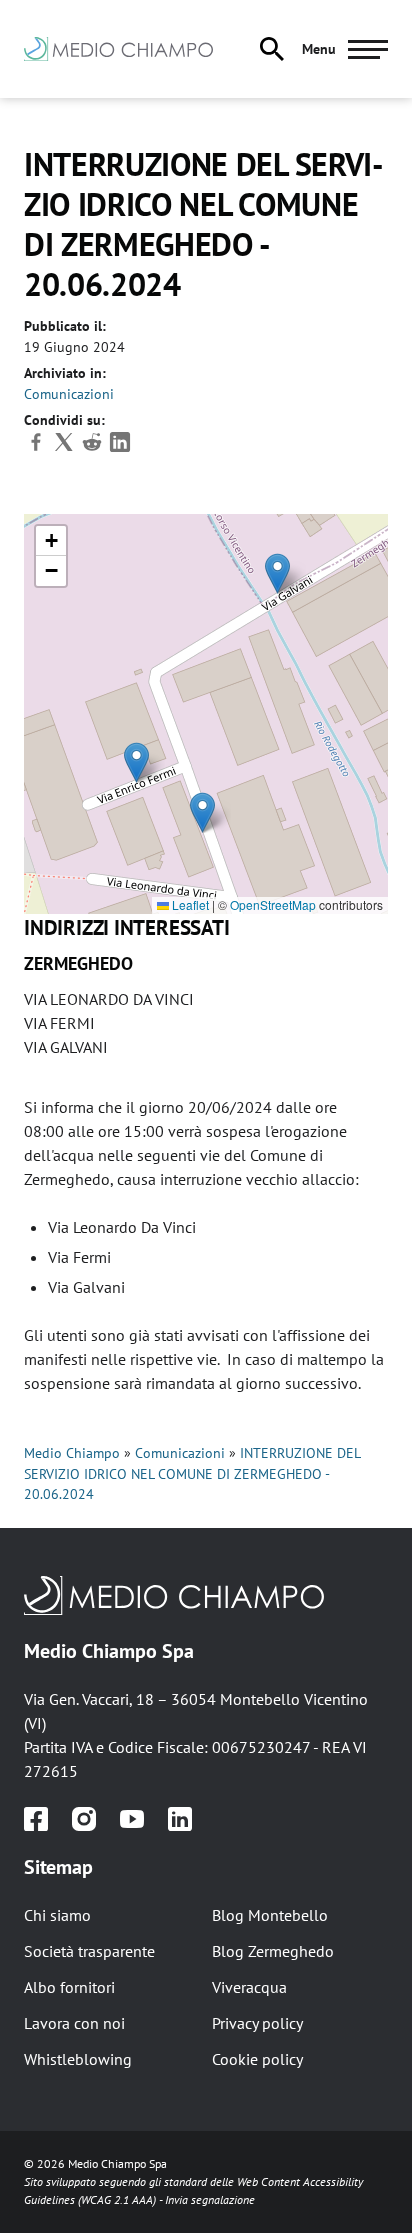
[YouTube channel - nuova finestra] (132, 1819)
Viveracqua (249, 1987)
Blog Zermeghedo (273, 1951)
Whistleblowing (78, 2059)
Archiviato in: (65, 373)
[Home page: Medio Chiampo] (130, 49)
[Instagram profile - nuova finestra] (84, 1819)
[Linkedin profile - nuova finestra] (180, 1819)
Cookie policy (257, 2059)
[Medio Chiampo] (206, 1595)
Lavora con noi (74, 2023)
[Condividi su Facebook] (38, 449)
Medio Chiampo (72, 1453)
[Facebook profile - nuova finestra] (36, 1819)
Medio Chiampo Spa (109, 1651)
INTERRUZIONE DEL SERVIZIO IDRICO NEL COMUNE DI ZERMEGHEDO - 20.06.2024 (192, 1473)
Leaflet (189, 904)
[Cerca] (272, 49)
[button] (202, 812)
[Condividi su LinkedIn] (120, 449)
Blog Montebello (270, 1915)
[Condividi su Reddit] (94, 449)
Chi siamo (57, 1915)
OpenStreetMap (273, 904)
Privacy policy (257, 2023)
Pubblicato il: (65, 326)
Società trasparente (89, 1951)
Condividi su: (64, 420)
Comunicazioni (69, 394)
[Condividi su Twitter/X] (66, 449)
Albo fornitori (69, 1987)
